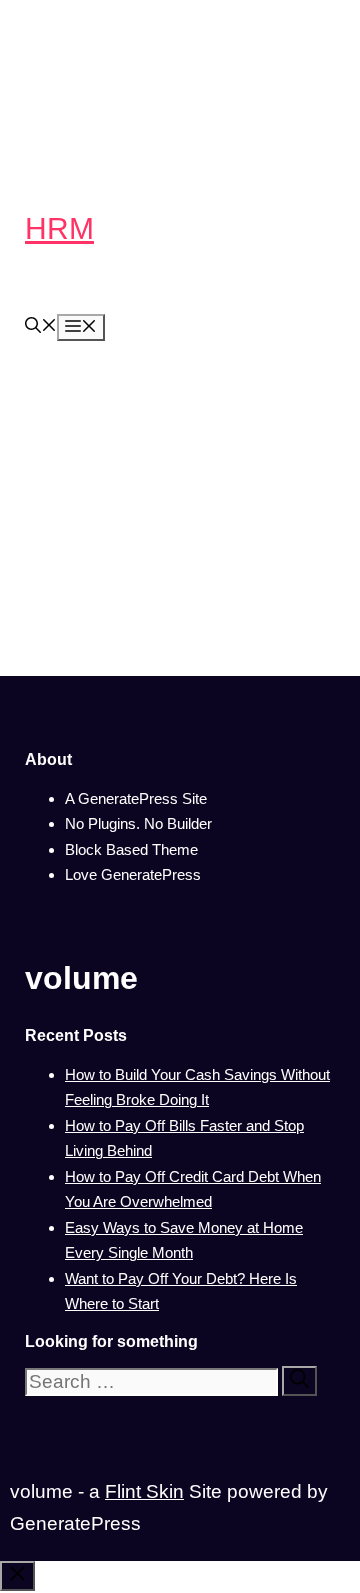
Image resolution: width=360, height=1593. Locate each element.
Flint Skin (144, 1491)
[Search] (299, 1381)
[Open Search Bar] (41, 327)
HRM (59, 228)
